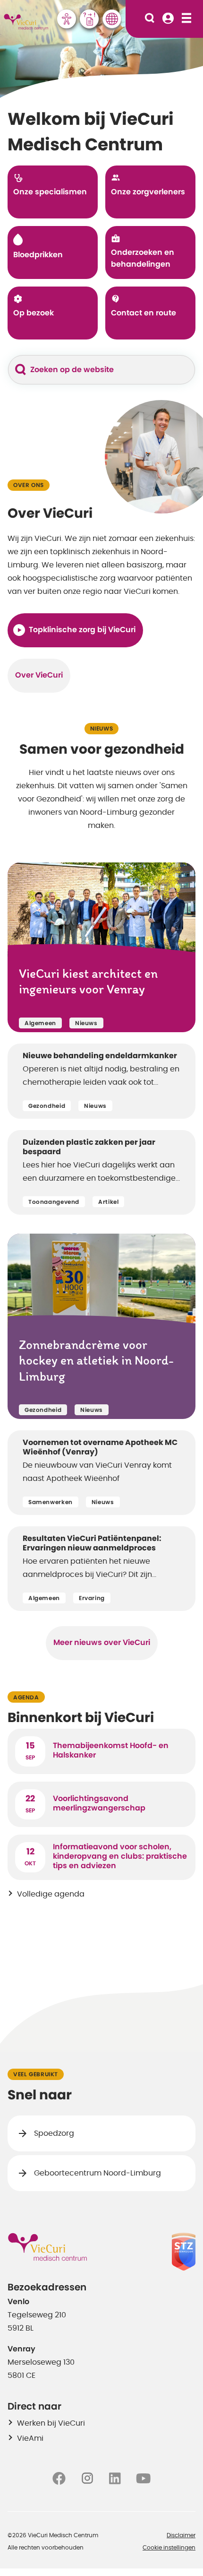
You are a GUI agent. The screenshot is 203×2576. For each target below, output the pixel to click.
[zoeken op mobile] (150, 19)
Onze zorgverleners (148, 192)
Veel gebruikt (36, 2074)
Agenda (26, 1697)
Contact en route (144, 313)
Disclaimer (181, 2535)
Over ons (29, 485)
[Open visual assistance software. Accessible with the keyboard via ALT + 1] (67, 19)
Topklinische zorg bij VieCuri (82, 630)
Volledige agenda (51, 1894)
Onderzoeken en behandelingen (143, 259)
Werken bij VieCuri (51, 2423)
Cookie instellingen (169, 2548)
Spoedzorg (54, 2133)
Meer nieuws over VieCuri (102, 1643)
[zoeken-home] (21, 370)
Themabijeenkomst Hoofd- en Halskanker (111, 1750)
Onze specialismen (50, 192)
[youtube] (143, 2478)
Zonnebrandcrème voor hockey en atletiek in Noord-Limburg (96, 1362)
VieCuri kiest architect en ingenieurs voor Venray (88, 983)
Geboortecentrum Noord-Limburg (97, 2173)
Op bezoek (34, 313)
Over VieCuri (39, 675)
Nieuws (102, 729)
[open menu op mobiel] (186, 19)
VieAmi (30, 2438)
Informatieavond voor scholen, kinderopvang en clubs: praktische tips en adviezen (120, 1856)
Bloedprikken (38, 255)
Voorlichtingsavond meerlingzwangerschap (99, 1803)
